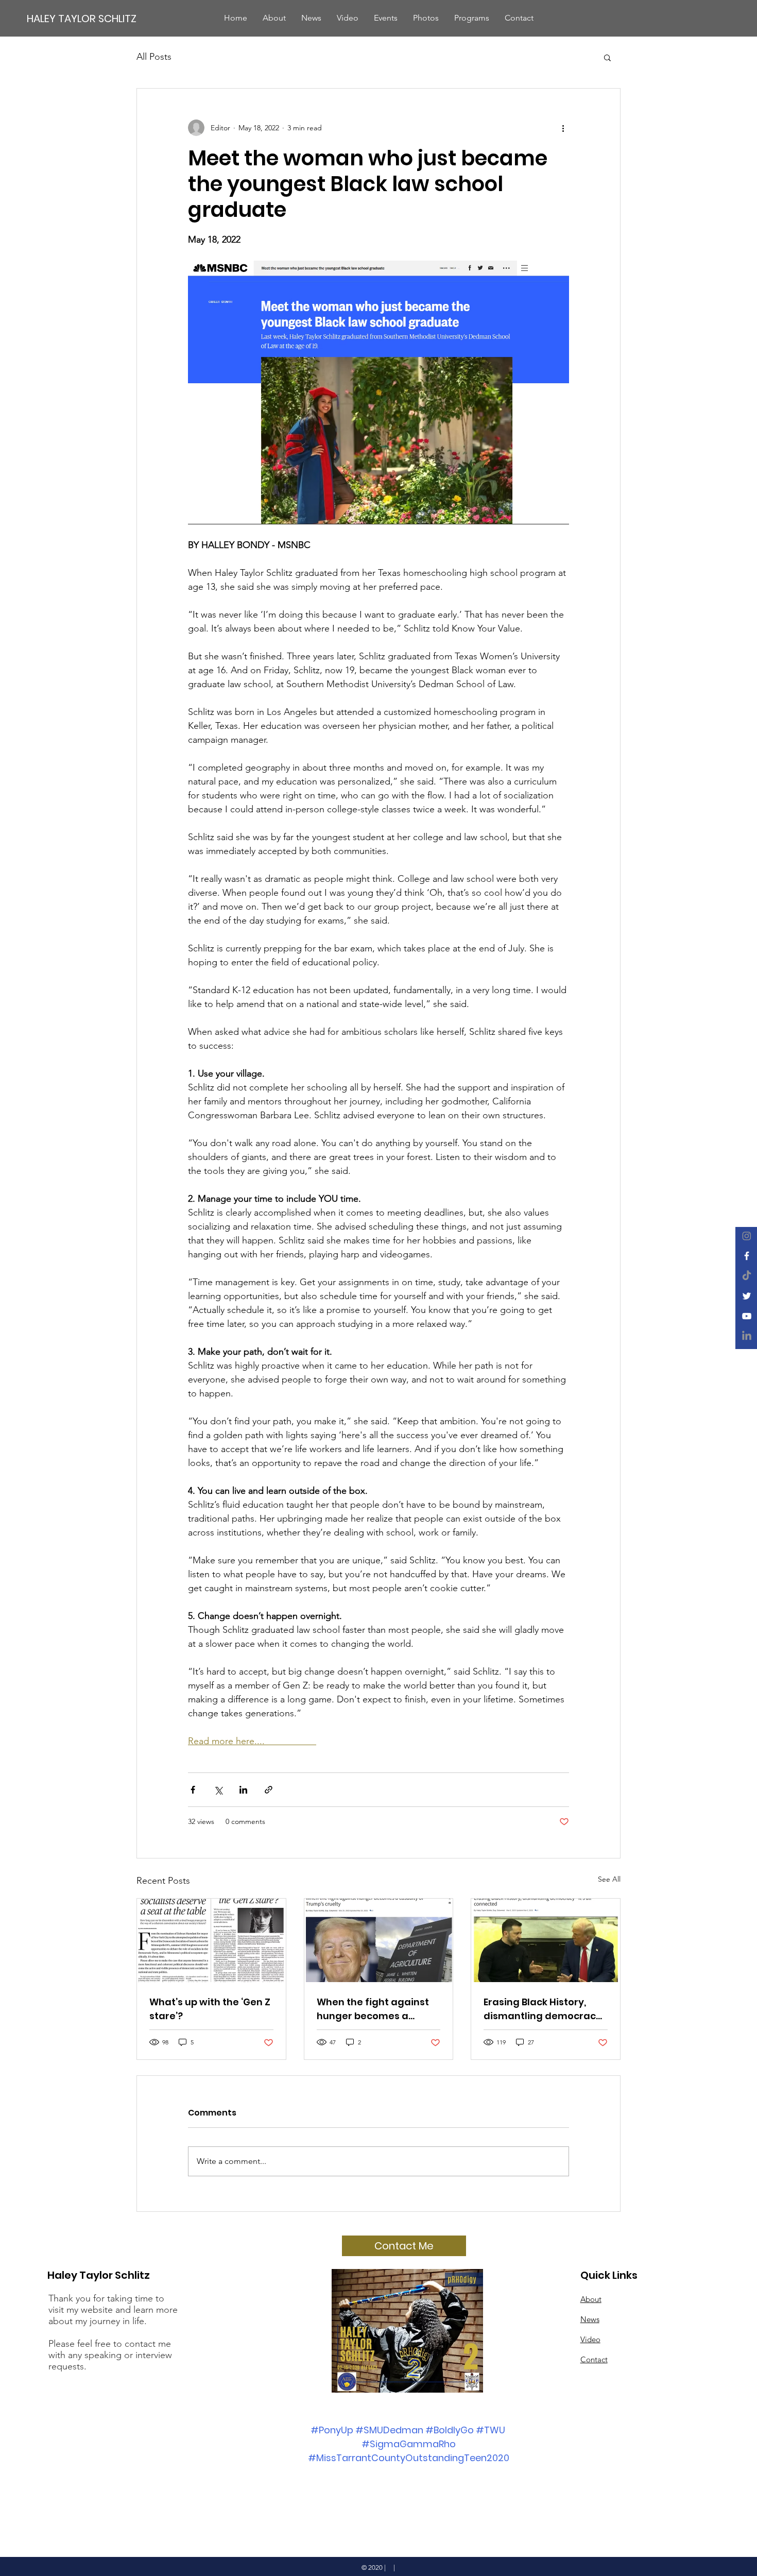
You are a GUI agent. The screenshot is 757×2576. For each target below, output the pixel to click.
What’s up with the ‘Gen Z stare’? (210, 2009)
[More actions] (563, 128)
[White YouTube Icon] (747, 1316)
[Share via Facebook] (193, 1790)
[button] (607, 57)
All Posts (154, 57)
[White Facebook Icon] (747, 1256)
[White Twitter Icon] (747, 1296)
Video (590, 2339)
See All (609, 1879)
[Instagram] (747, 1236)
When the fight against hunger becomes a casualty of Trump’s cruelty (373, 2009)
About (591, 2299)
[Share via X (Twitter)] (218, 1790)
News (590, 2319)
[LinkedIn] (747, 1336)
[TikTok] (747, 1276)
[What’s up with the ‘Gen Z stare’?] (211, 1940)
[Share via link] (269, 1790)
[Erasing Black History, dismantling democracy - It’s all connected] (546, 1940)
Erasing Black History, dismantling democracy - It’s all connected (543, 2009)
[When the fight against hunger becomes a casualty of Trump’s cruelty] (379, 1940)
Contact (594, 2359)
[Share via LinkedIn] (243, 1790)
